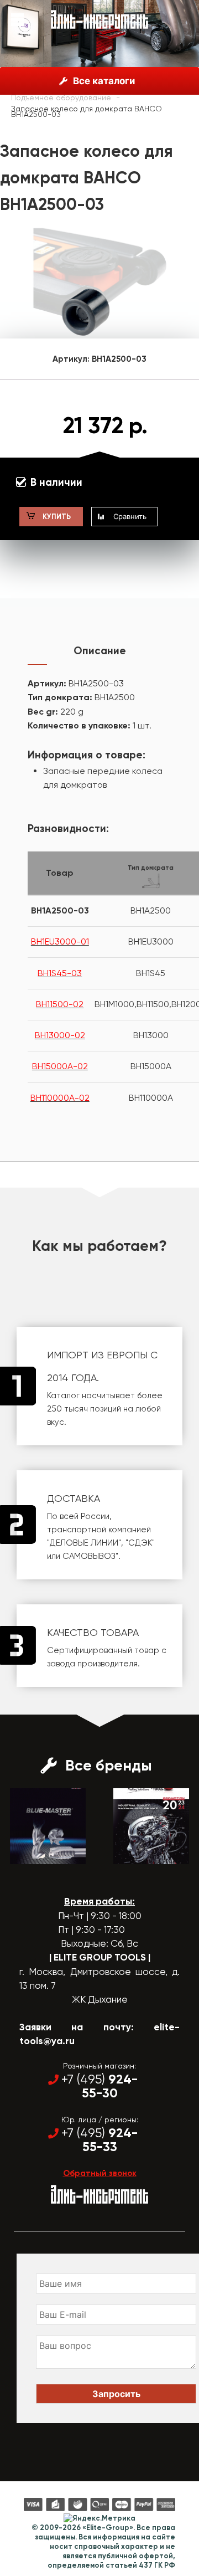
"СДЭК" (140, 1543)
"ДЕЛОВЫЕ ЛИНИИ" (84, 1543)
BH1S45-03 (60, 973)
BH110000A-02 (60, 1098)
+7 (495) (99, 2086)
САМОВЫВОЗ (89, 1556)
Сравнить (130, 516)
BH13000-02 (60, 1035)
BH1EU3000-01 (60, 941)
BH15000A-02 (60, 1066)
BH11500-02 (60, 1004)
